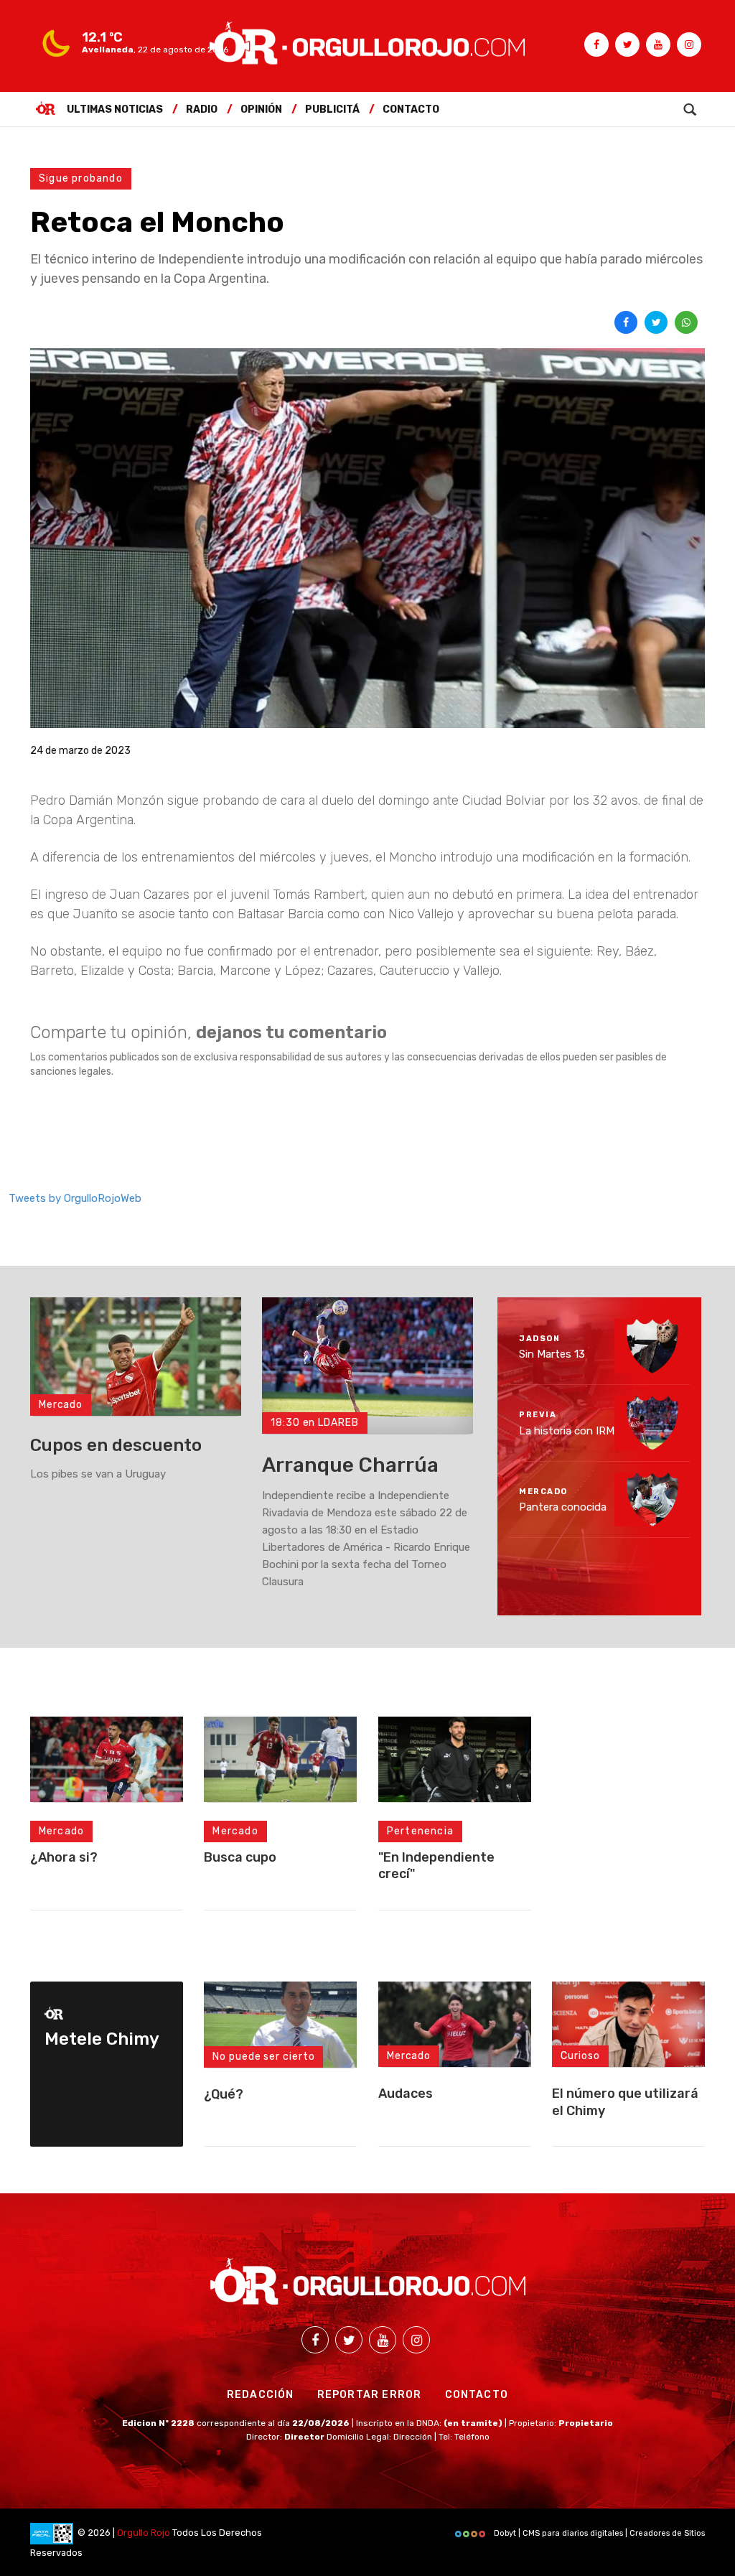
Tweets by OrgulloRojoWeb (75, 1198)
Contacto (411, 109)
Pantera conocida (563, 1507)
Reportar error (370, 2395)
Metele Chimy (102, 2039)
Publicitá (332, 109)
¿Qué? (224, 2094)
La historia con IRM (567, 1430)
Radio (202, 109)
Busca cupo (240, 1857)
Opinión (261, 109)
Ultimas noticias (115, 109)
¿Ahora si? (64, 1857)
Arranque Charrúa (350, 1465)
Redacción (261, 2395)
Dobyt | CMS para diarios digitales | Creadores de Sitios (598, 2533)
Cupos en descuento (116, 1445)
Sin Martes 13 (552, 1354)
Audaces (406, 2094)
